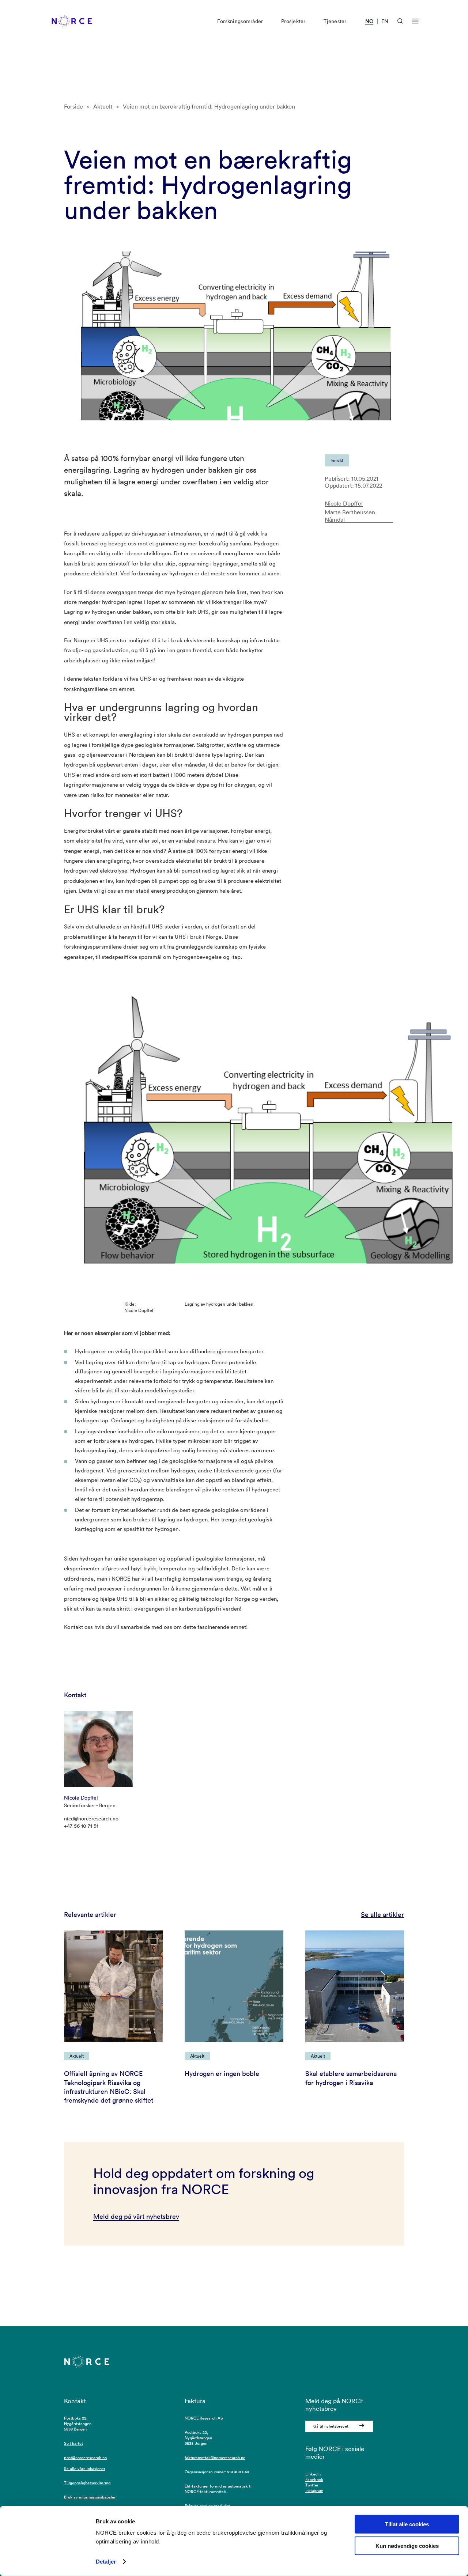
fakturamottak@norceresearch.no (215, 2458)
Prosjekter (293, 21)
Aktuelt (103, 106)
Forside (73, 106)
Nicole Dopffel (344, 504)
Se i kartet (73, 2443)
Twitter (312, 2485)
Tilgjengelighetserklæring (87, 2483)
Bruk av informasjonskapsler (90, 2497)
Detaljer (106, 2562)
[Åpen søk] (400, 21)
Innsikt (337, 460)
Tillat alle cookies (407, 2524)
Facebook (314, 2479)
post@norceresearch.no (85, 2458)
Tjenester (335, 21)
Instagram (314, 2490)
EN (385, 21)
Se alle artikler (382, 1915)
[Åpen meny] (415, 21)
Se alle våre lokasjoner (85, 2469)
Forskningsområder (240, 21)
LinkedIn (313, 2474)
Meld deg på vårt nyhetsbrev (136, 2216)
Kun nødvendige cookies (407, 2546)
